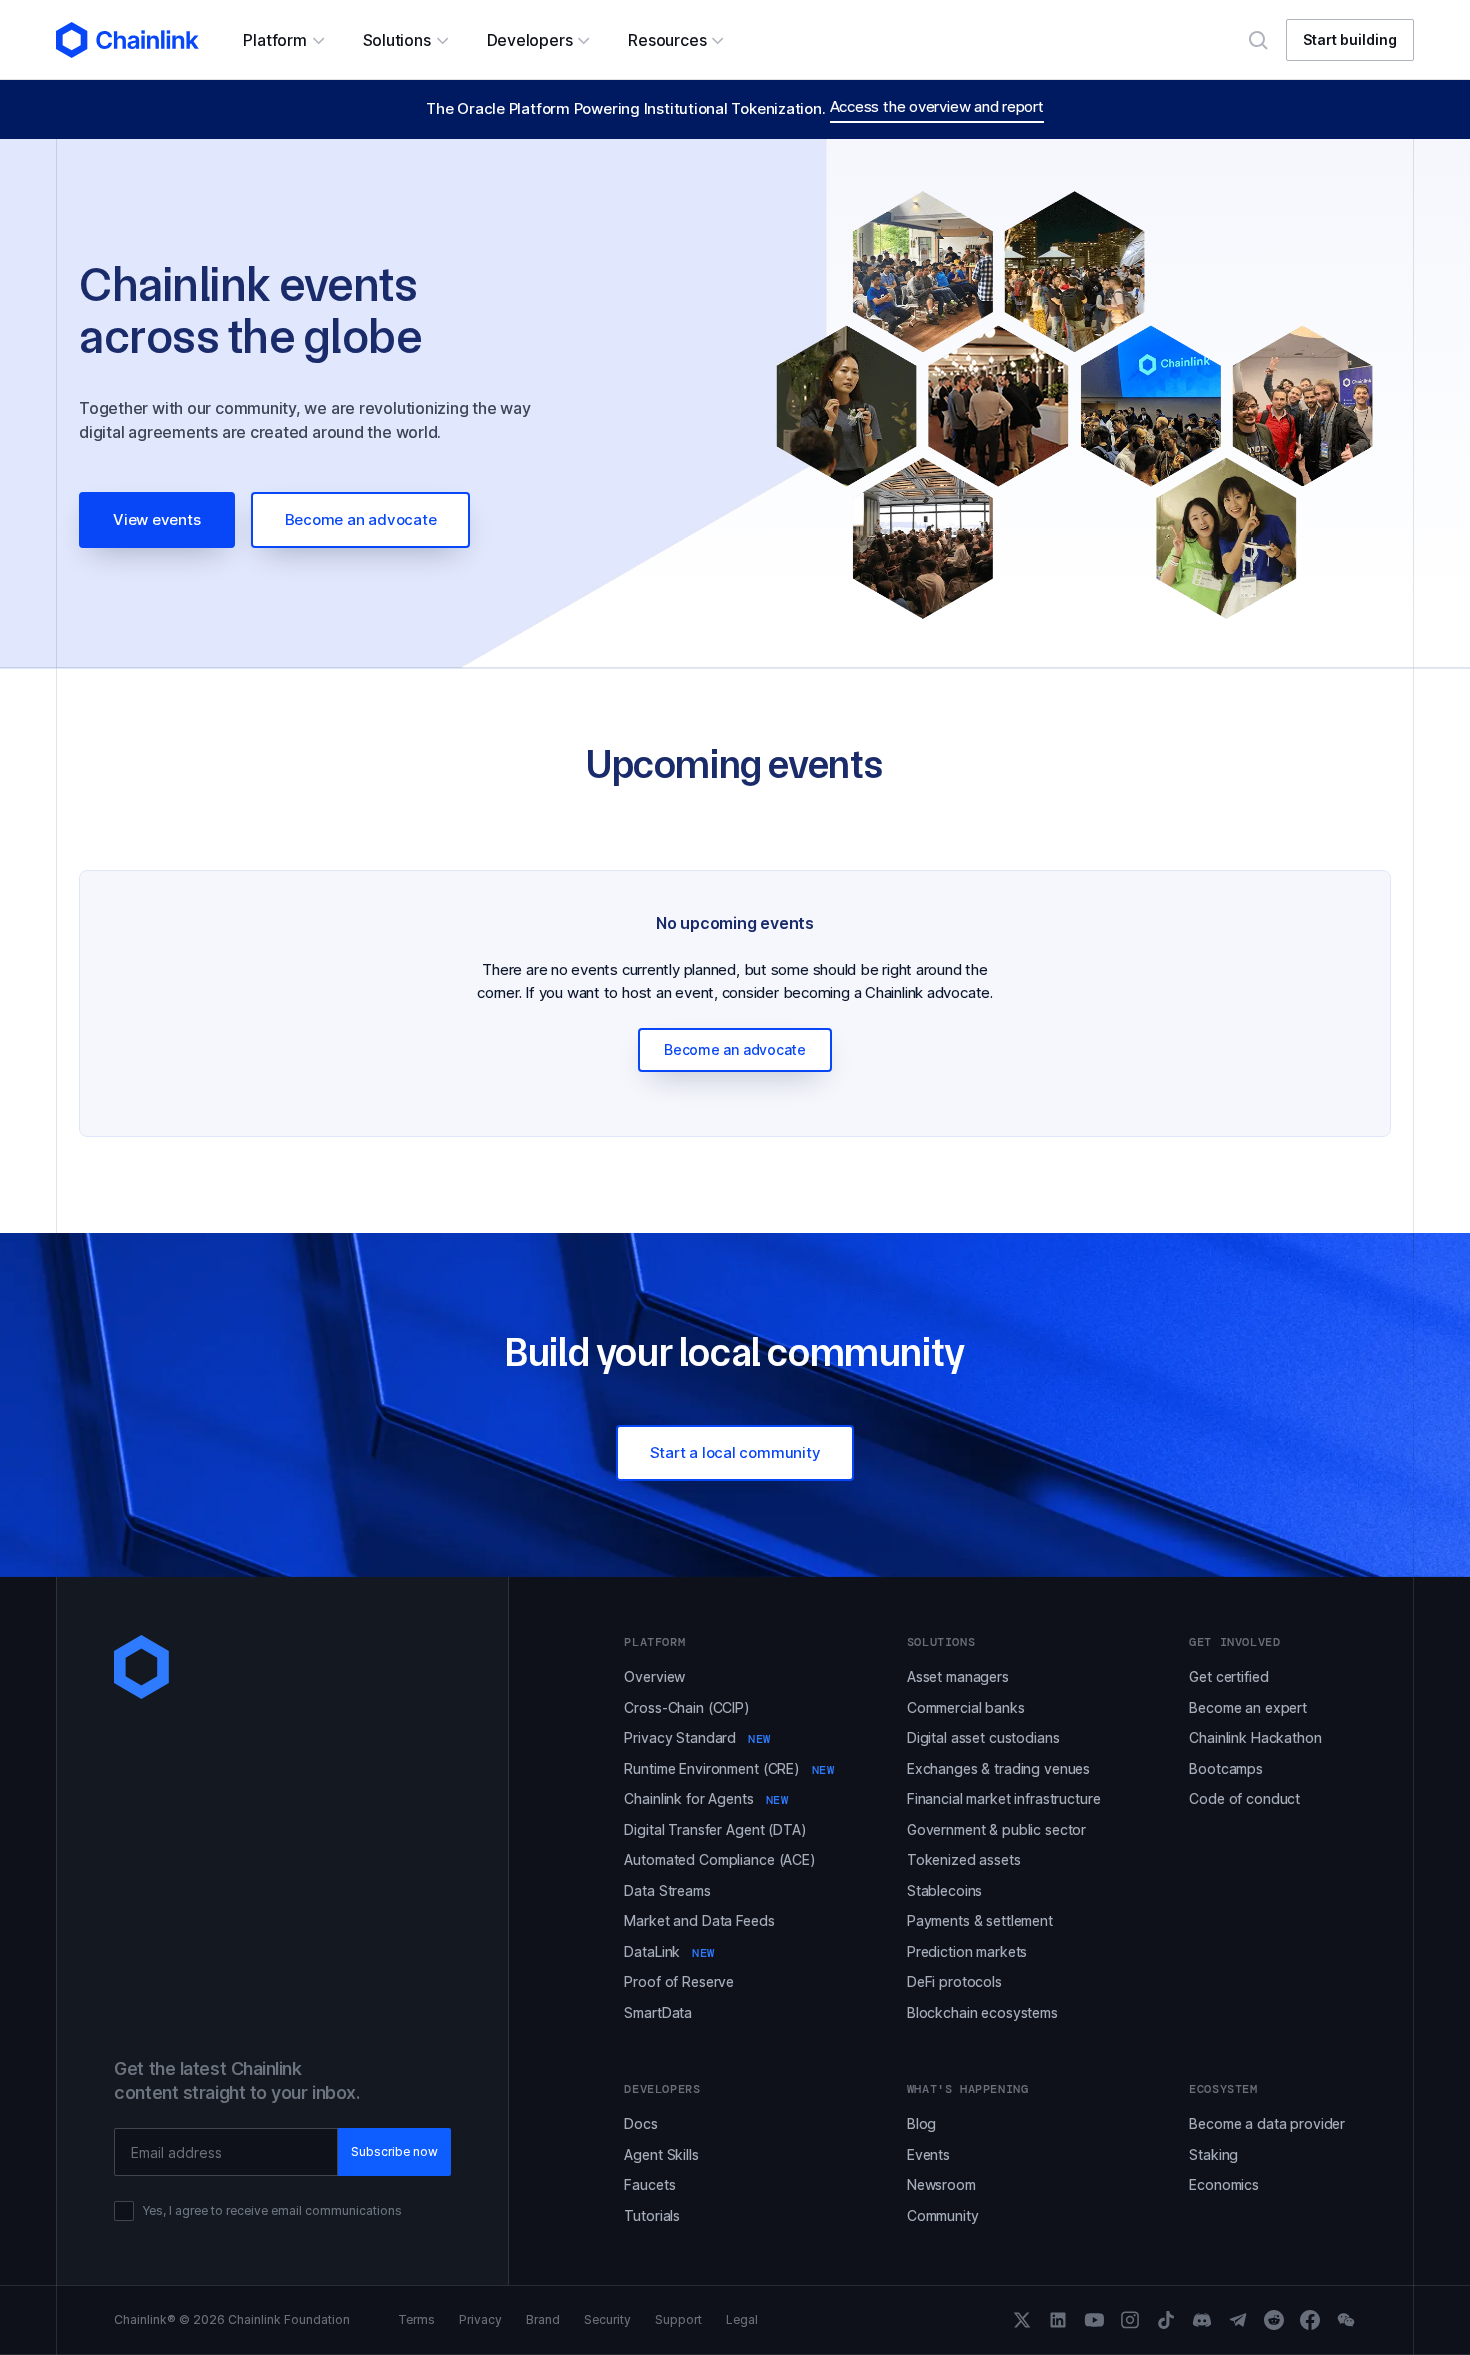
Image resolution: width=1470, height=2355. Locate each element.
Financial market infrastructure (1004, 1798)
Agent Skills (661, 2154)
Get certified (1228, 1676)
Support (678, 2320)
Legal (742, 2320)
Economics (1224, 2184)
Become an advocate (361, 519)
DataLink (669, 1951)
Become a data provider (1267, 2123)
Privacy (480, 2320)
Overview (654, 1676)
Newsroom (941, 2184)
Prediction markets (967, 1951)
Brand (543, 2320)
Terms (416, 2320)
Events (928, 2154)
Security (607, 2320)
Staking (1213, 2154)
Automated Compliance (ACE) (719, 1859)
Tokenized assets (964, 1859)
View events (157, 519)
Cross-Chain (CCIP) (686, 1707)
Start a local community (735, 1452)
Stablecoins (944, 1890)
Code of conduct (1244, 1798)
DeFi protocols (954, 1981)
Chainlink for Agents (706, 1798)
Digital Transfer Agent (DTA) (715, 1829)
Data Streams (667, 1890)
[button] (282, 40)
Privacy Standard (697, 1737)
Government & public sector (996, 1829)
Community (943, 2215)
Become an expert (1248, 1707)
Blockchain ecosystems (982, 2012)
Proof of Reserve (679, 1981)
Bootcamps (1226, 1768)
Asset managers (958, 1676)
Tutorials (652, 2215)
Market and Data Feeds (699, 1920)
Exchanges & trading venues (998, 1768)
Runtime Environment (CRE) (729, 1768)
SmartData (658, 2012)
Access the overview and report (937, 106)
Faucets (649, 2184)
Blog (921, 2123)
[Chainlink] (127, 40)
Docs (640, 2123)
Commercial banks (966, 1707)
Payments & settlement (980, 1920)
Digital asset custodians (983, 1737)
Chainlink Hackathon (1255, 1737)
